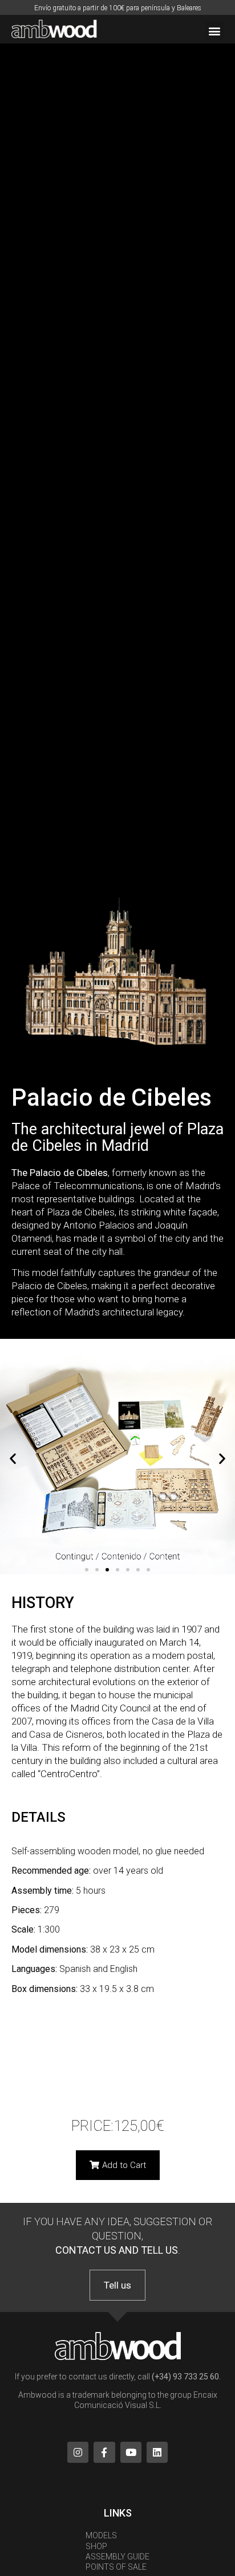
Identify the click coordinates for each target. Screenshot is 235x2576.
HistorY (43, 1603)
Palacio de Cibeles (112, 1097)
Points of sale (116, 2567)
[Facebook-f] (104, 2452)
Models (101, 2535)
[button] (214, 31)
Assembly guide (117, 2557)
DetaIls (39, 1817)
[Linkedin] (157, 2452)
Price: (118, 2126)
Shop (96, 2546)
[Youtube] (131, 2452)
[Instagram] (78, 2452)
